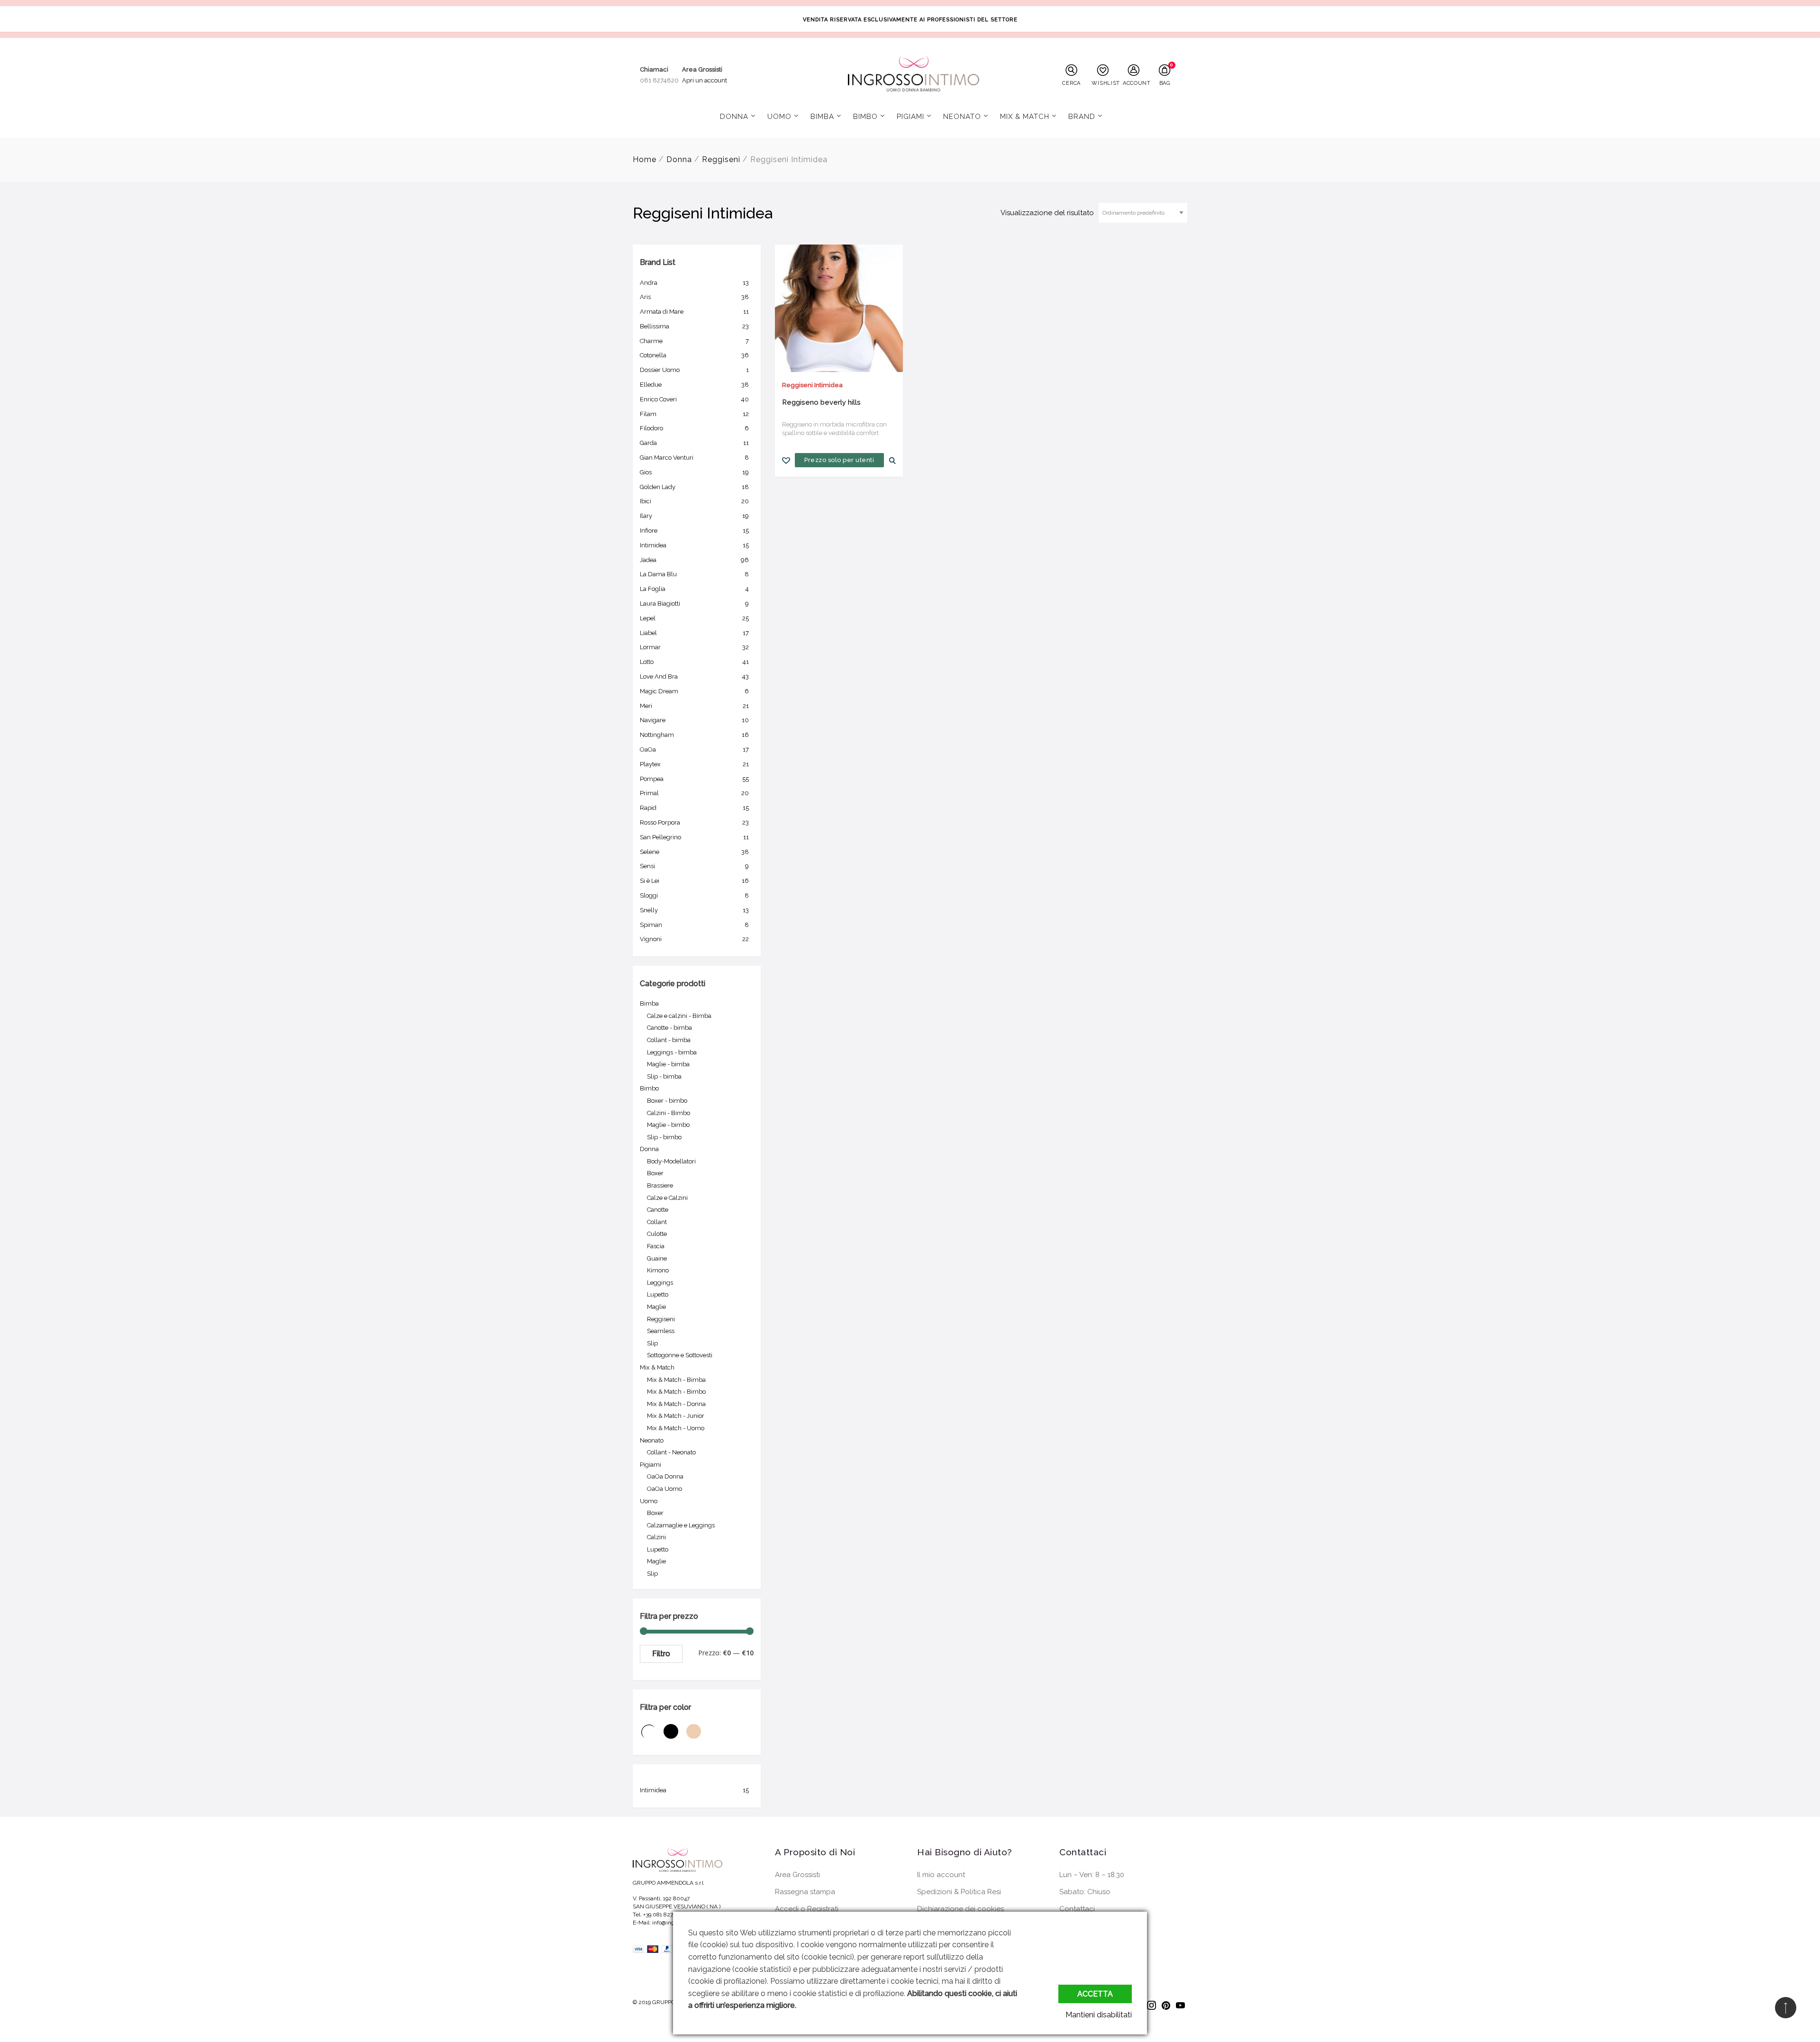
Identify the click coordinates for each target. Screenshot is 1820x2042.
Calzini (656, 1537)
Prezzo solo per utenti (839, 460)
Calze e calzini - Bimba (679, 1016)
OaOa (694, 749)
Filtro (661, 1654)
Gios (694, 472)
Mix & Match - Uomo (676, 1428)
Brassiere (660, 1185)
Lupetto (658, 1294)
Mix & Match (1025, 117)
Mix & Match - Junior (676, 1416)
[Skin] (696, 1740)
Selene (694, 852)
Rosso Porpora (694, 822)
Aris (694, 297)
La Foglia (694, 589)
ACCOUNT (1136, 83)
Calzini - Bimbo (669, 1113)
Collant (657, 1222)
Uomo (779, 117)
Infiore (694, 531)
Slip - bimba (664, 1076)
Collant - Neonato (671, 1452)
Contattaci (1077, 1909)
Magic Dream (694, 691)
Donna (734, 117)
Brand (1082, 117)
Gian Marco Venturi (694, 458)
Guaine (657, 1258)
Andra (694, 283)
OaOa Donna (665, 1476)
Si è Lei (694, 881)
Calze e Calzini (667, 1198)
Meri (694, 706)
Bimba (822, 117)
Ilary (694, 516)
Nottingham (694, 735)
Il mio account (941, 1875)
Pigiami (910, 117)
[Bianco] (651, 1740)
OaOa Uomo (664, 1489)
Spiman (694, 925)
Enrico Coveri (694, 399)
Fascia (656, 1246)
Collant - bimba (669, 1040)
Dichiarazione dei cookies (960, 1909)
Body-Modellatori (671, 1161)
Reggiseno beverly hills (821, 402)
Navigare (694, 720)
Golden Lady (694, 487)
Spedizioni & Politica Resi (959, 1892)
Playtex (694, 764)
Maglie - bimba (668, 1064)
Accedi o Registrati (807, 1909)
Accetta (1095, 1994)
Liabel (694, 633)
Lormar (694, 647)
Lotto (694, 662)
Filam (694, 414)
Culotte (657, 1234)
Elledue (694, 385)
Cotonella (694, 355)
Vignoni (694, 939)
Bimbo (865, 117)
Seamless (661, 1331)
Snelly (694, 910)
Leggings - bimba (672, 1052)
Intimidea (694, 545)
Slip (652, 1343)
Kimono (658, 1270)
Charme (694, 341)
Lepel (694, 618)
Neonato (962, 117)
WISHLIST (1105, 83)
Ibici (694, 501)
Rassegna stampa (805, 1892)
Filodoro (694, 428)
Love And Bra (694, 676)
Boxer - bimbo (667, 1101)
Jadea (694, 560)
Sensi (694, 866)
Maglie (656, 1307)
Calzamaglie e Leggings (681, 1525)
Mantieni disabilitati (1099, 2015)
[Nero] (674, 1740)
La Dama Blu (694, 574)
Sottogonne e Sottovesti (680, 1355)
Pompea (694, 779)
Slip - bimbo (664, 1137)
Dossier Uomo (694, 370)
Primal (694, 793)
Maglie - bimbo (668, 1125)
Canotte (658, 1210)
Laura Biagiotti (694, 604)
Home (645, 159)
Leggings (660, 1283)
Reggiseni (721, 159)
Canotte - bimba (669, 1028)
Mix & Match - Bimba (676, 1380)
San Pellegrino (694, 837)
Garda (694, 443)
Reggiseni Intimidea (812, 385)
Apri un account (705, 80)
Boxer (655, 1173)
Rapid (694, 808)
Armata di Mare (694, 312)
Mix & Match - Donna (676, 1404)
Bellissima (694, 326)
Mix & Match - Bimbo (676, 1392)
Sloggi (694, 895)
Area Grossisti (797, 1875)
